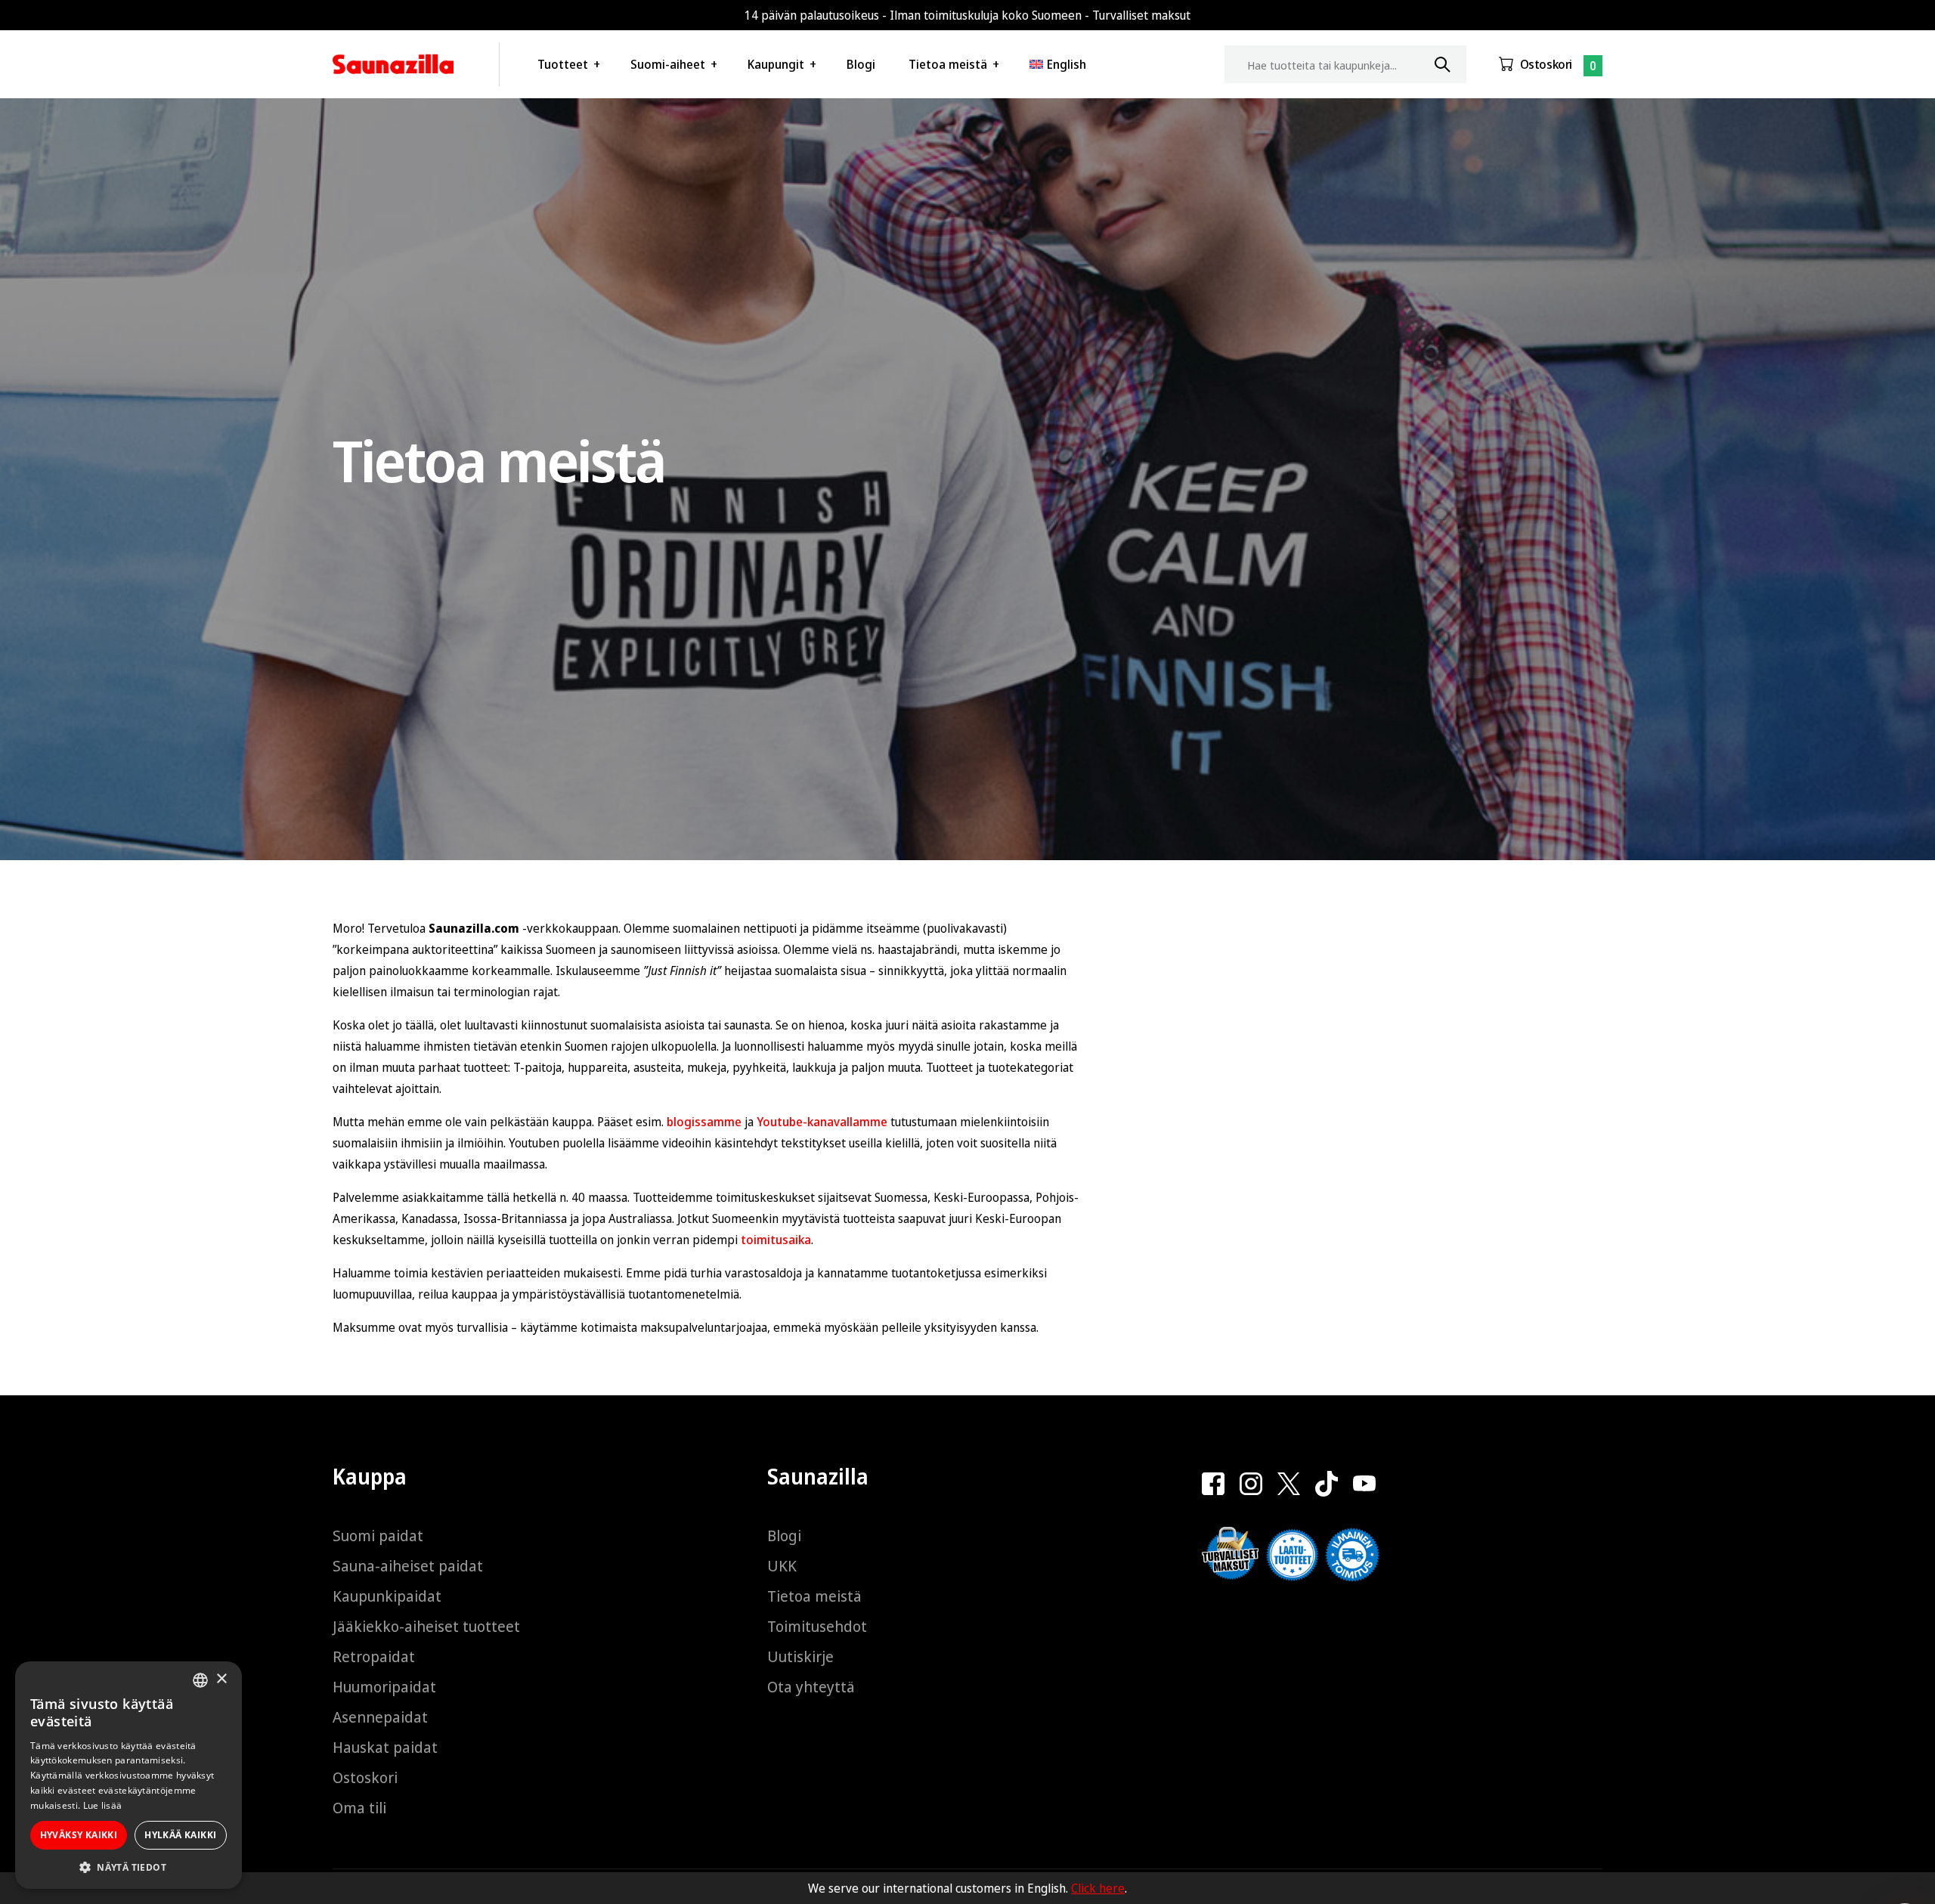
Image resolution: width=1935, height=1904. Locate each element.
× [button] (221, 1679)
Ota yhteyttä (811, 1687)
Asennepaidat (380, 1717)
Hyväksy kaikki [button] (79, 1835)
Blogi (861, 64)
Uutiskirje (800, 1656)
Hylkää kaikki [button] (180, 1835)
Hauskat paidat (385, 1747)
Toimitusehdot (817, 1626)
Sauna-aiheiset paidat (408, 1566)
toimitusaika (776, 1240)
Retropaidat (374, 1656)
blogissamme (704, 1122)
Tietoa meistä (948, 64)
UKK (782, 1566)
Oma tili (359, 1808)
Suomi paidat (378, 1536)
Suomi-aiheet (668, 64)
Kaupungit (776, 64)
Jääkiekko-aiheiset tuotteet (426, 1626)
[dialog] (128, 1775)
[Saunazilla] (393, 64)
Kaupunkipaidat (387, 1596)
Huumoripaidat (384, 1687)
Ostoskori (1546, 64)
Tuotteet (563, 64)
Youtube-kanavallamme (822, 1122)
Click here (1098, 1888)
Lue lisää (103, 1805)
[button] (128, 1867)
